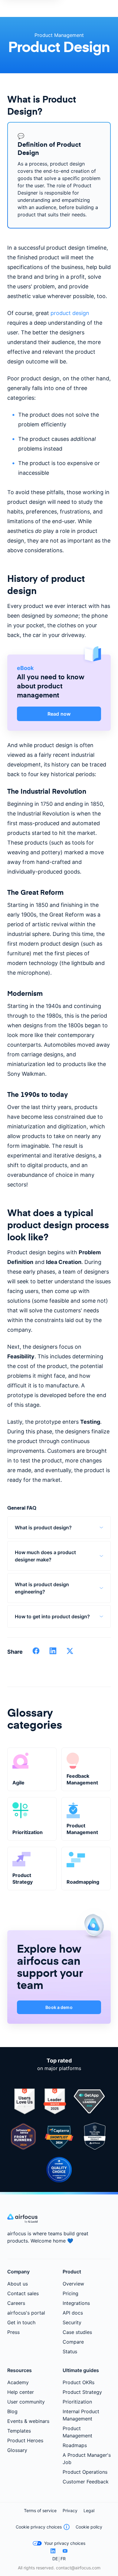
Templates (19, 2431)
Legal (89, 2510)
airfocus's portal (26, 2313)
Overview (73, 2284)
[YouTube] (65, 2551)
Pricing (70, 2293)
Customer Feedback (86, 2482)
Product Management (59, 35)
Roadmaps (75, 2445)
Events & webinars (28, 2421)
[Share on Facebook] (36, 1653)
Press (13, 2332)
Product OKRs (79, 2382)
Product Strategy (82, 2392)
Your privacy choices (65, 2543)
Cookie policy (89, 2527)
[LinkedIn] (53, 2551)
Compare (73, 2342)
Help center (21, 2392)
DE (55, 2559)
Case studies (77, 2332)
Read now (59, 714)
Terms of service (40, 2510)
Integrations (76, 2303)
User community (26, 2402)
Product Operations (85, 2472)
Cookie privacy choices (39, 2527)
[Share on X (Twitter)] (70, 1653)
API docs (73, 2313)
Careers (16, 2303)
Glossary (17, 2450)
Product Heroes (25, 2440)
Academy (18, 2382)
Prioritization (77, 2402)
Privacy (70, 2510)
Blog (12, 2411)
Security (72, 2322)
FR (63, 2559)
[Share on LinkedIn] (53, 1653)
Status (70, 2351)
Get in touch (21, 2322)
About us (18, 2284)
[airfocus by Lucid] (22, 2221)
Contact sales (23, 2293)
